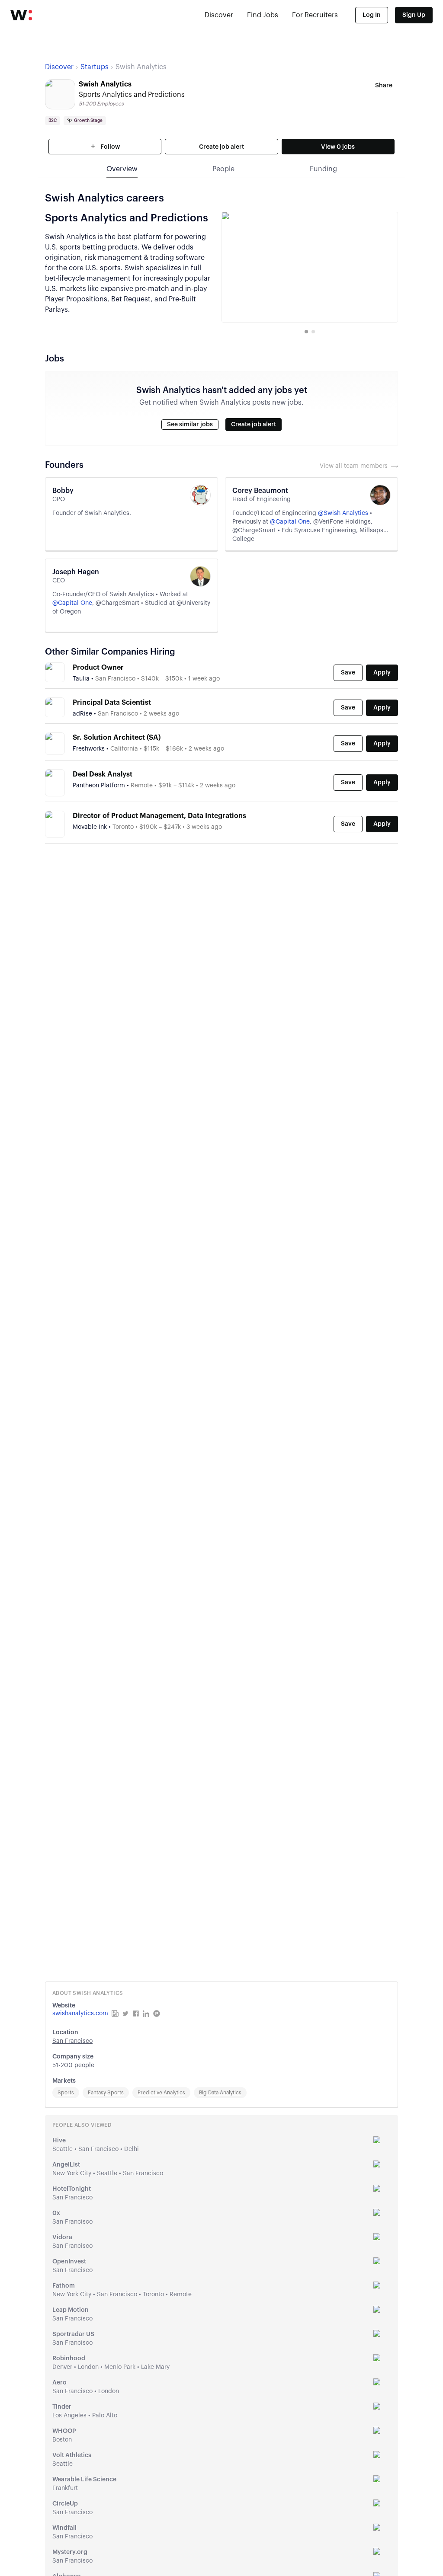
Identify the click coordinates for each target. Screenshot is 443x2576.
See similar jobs (190, 425)
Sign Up (414, 15)
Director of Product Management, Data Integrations (159, 816)
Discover (219, 15)
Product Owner (98, 668)
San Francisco (72, 2041)
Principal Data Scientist (112, 703)
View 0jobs (338, 147)
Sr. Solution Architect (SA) (117, 738)
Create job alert (221, 147)
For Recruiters (315, 15)
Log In (372, 15)
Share (384, 86)
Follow (109, 147)
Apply (382, 673)
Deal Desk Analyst (103, 774)
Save (348, 673)
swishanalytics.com (80, 2013)
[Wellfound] (21, 15)
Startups (95, 67)
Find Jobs (263, 15)
